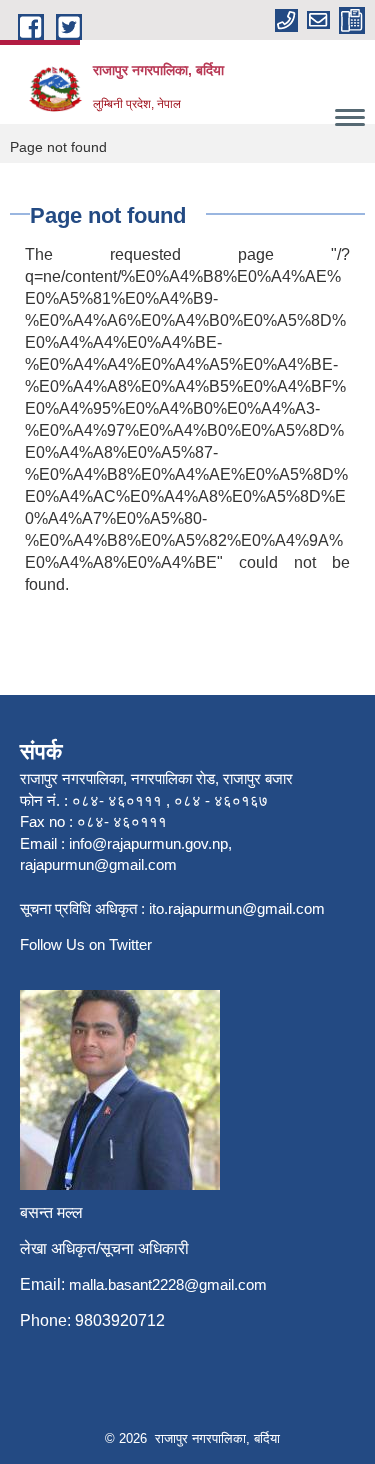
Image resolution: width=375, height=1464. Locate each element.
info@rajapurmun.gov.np (148, 843)
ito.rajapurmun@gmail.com (237, 908)
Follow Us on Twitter (86, 944)
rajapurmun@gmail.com (98, 864)
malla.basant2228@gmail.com (168, 1284)
